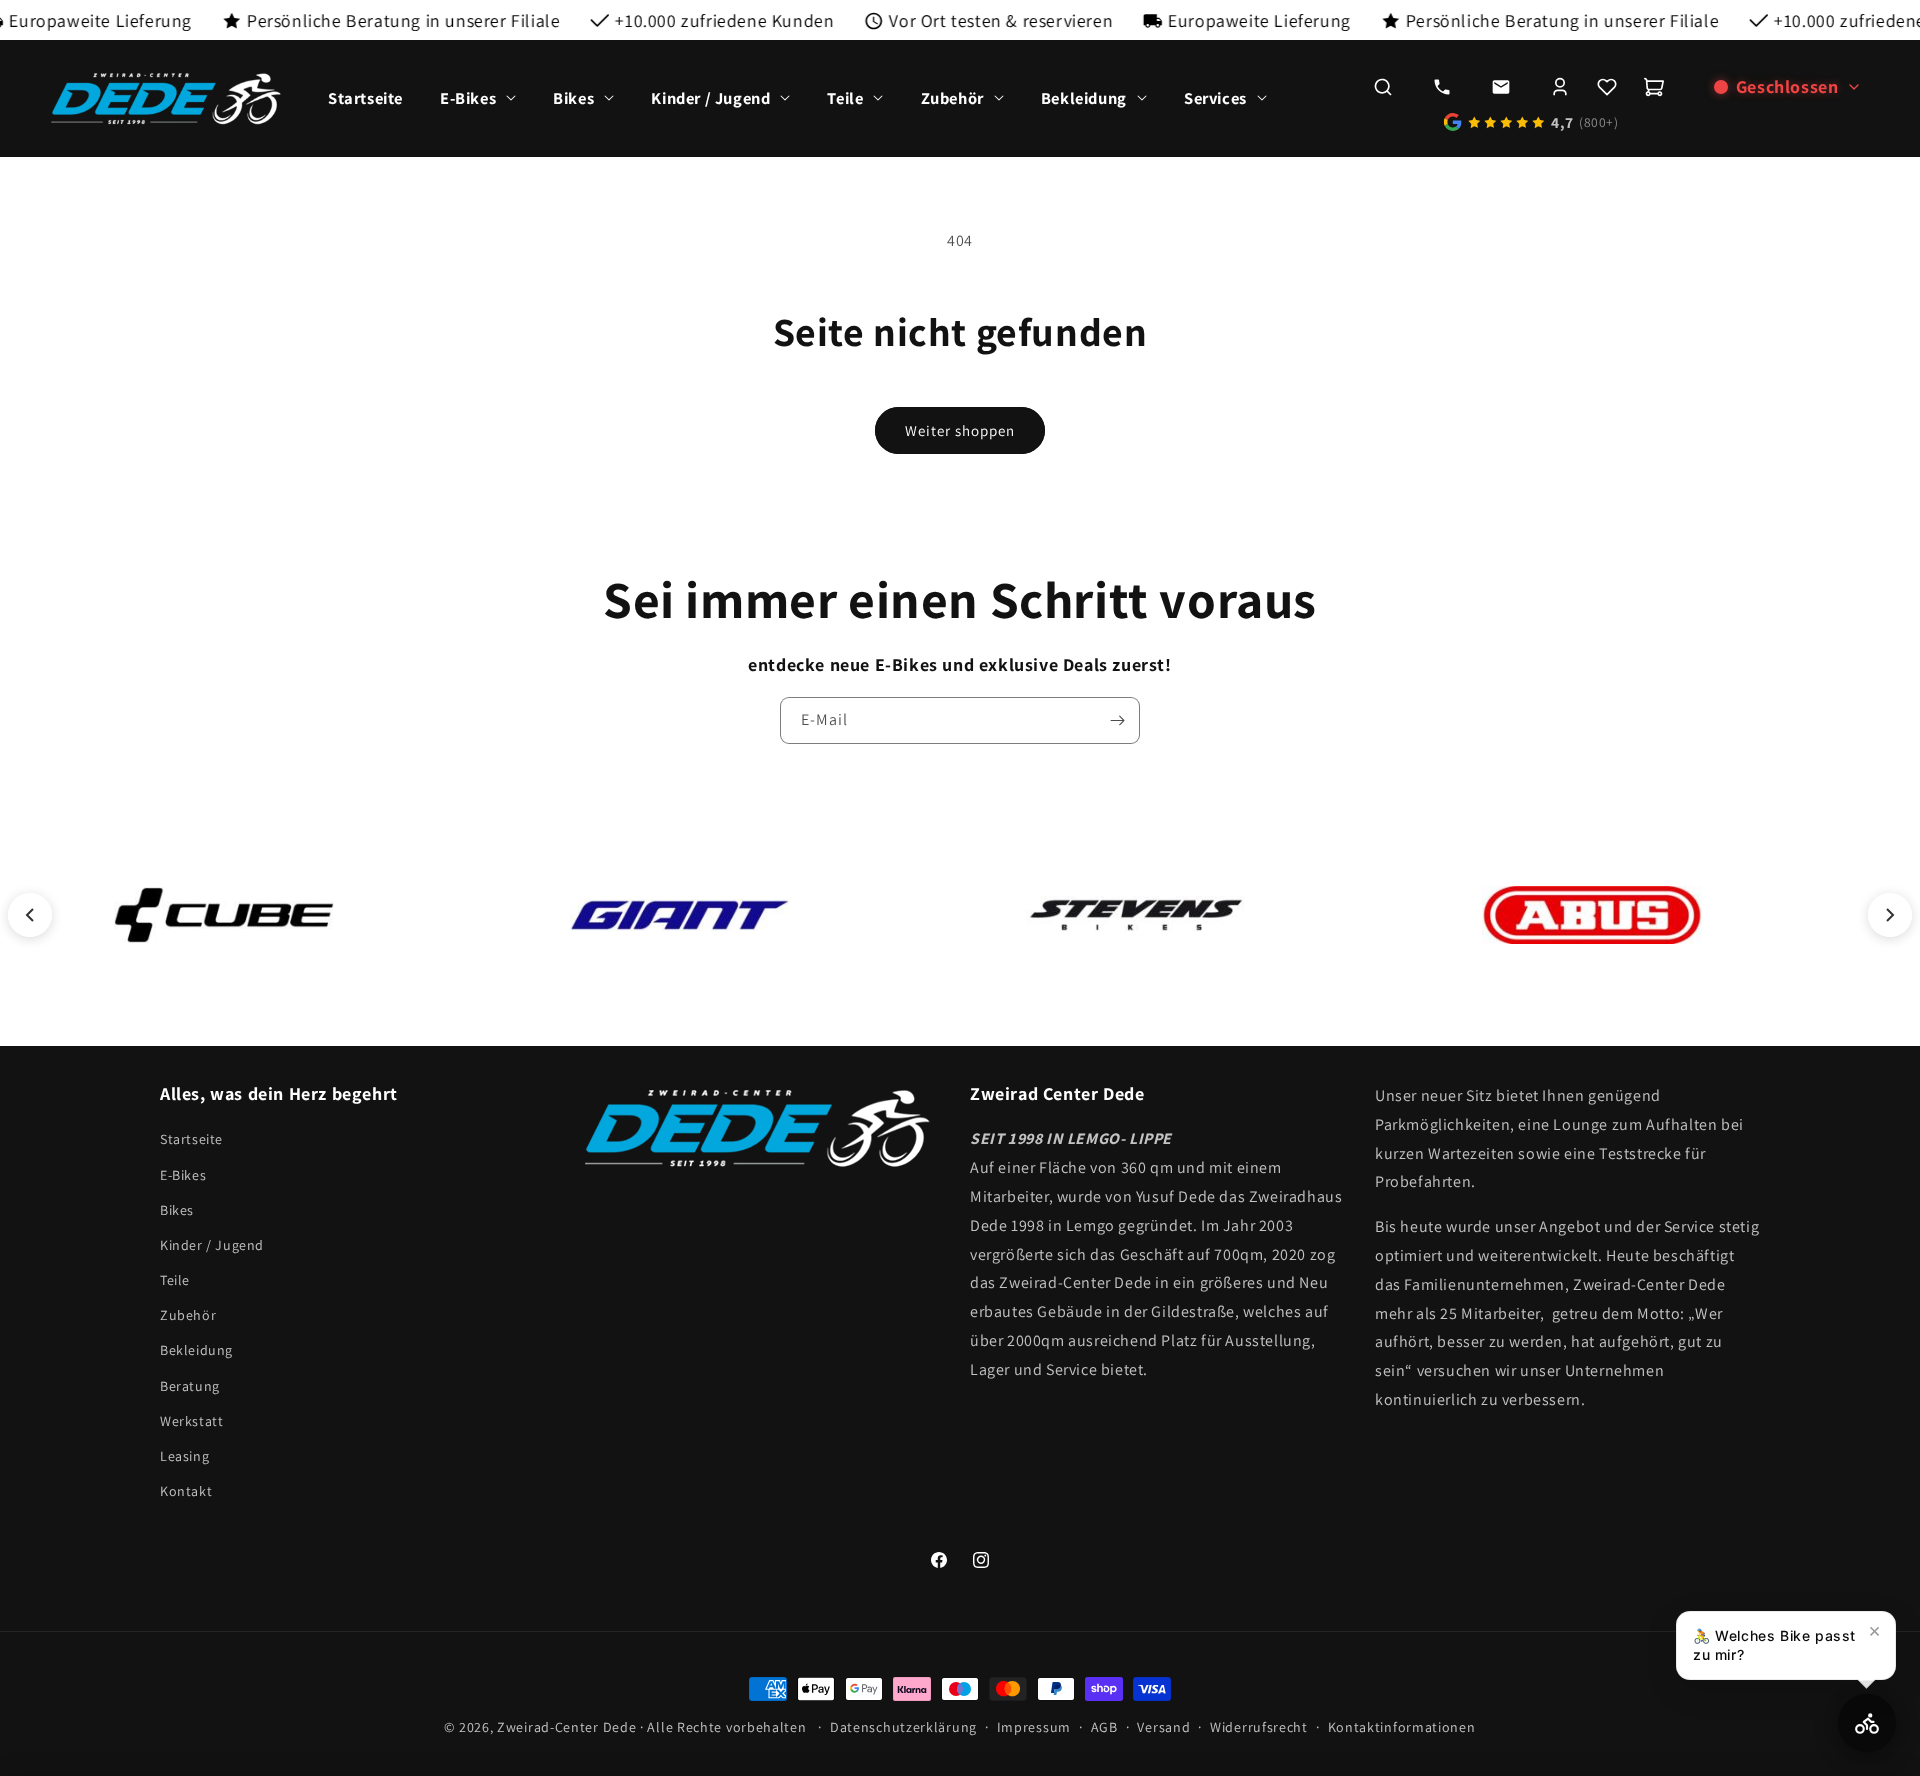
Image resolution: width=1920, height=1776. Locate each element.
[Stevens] (1136, 915)
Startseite (191, 1139)
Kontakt (186, 1491)
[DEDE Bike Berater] (1867, 1723)
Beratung (190, 1385)
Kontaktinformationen (1402, 1727)
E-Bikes (183, 1174)
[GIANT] (680, 915)
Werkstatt (191, 1421)
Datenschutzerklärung (903, 1727)
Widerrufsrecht (1259, 1727)
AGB (1104, 1727)
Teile (175, 1280)
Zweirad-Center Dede (566, 1727)
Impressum (1034, 1727)
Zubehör (188, 1315)
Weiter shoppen (960, 430)
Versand (1163, 1727)
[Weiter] (1890, 915)
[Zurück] (30, 915)
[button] (478, 98)
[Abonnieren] (1117, 720)
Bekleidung (196, 1350)
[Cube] (224, 915)
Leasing (184, 1456)
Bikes (177, 1210)
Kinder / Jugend (212, 1245)
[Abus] (1592, 915)
